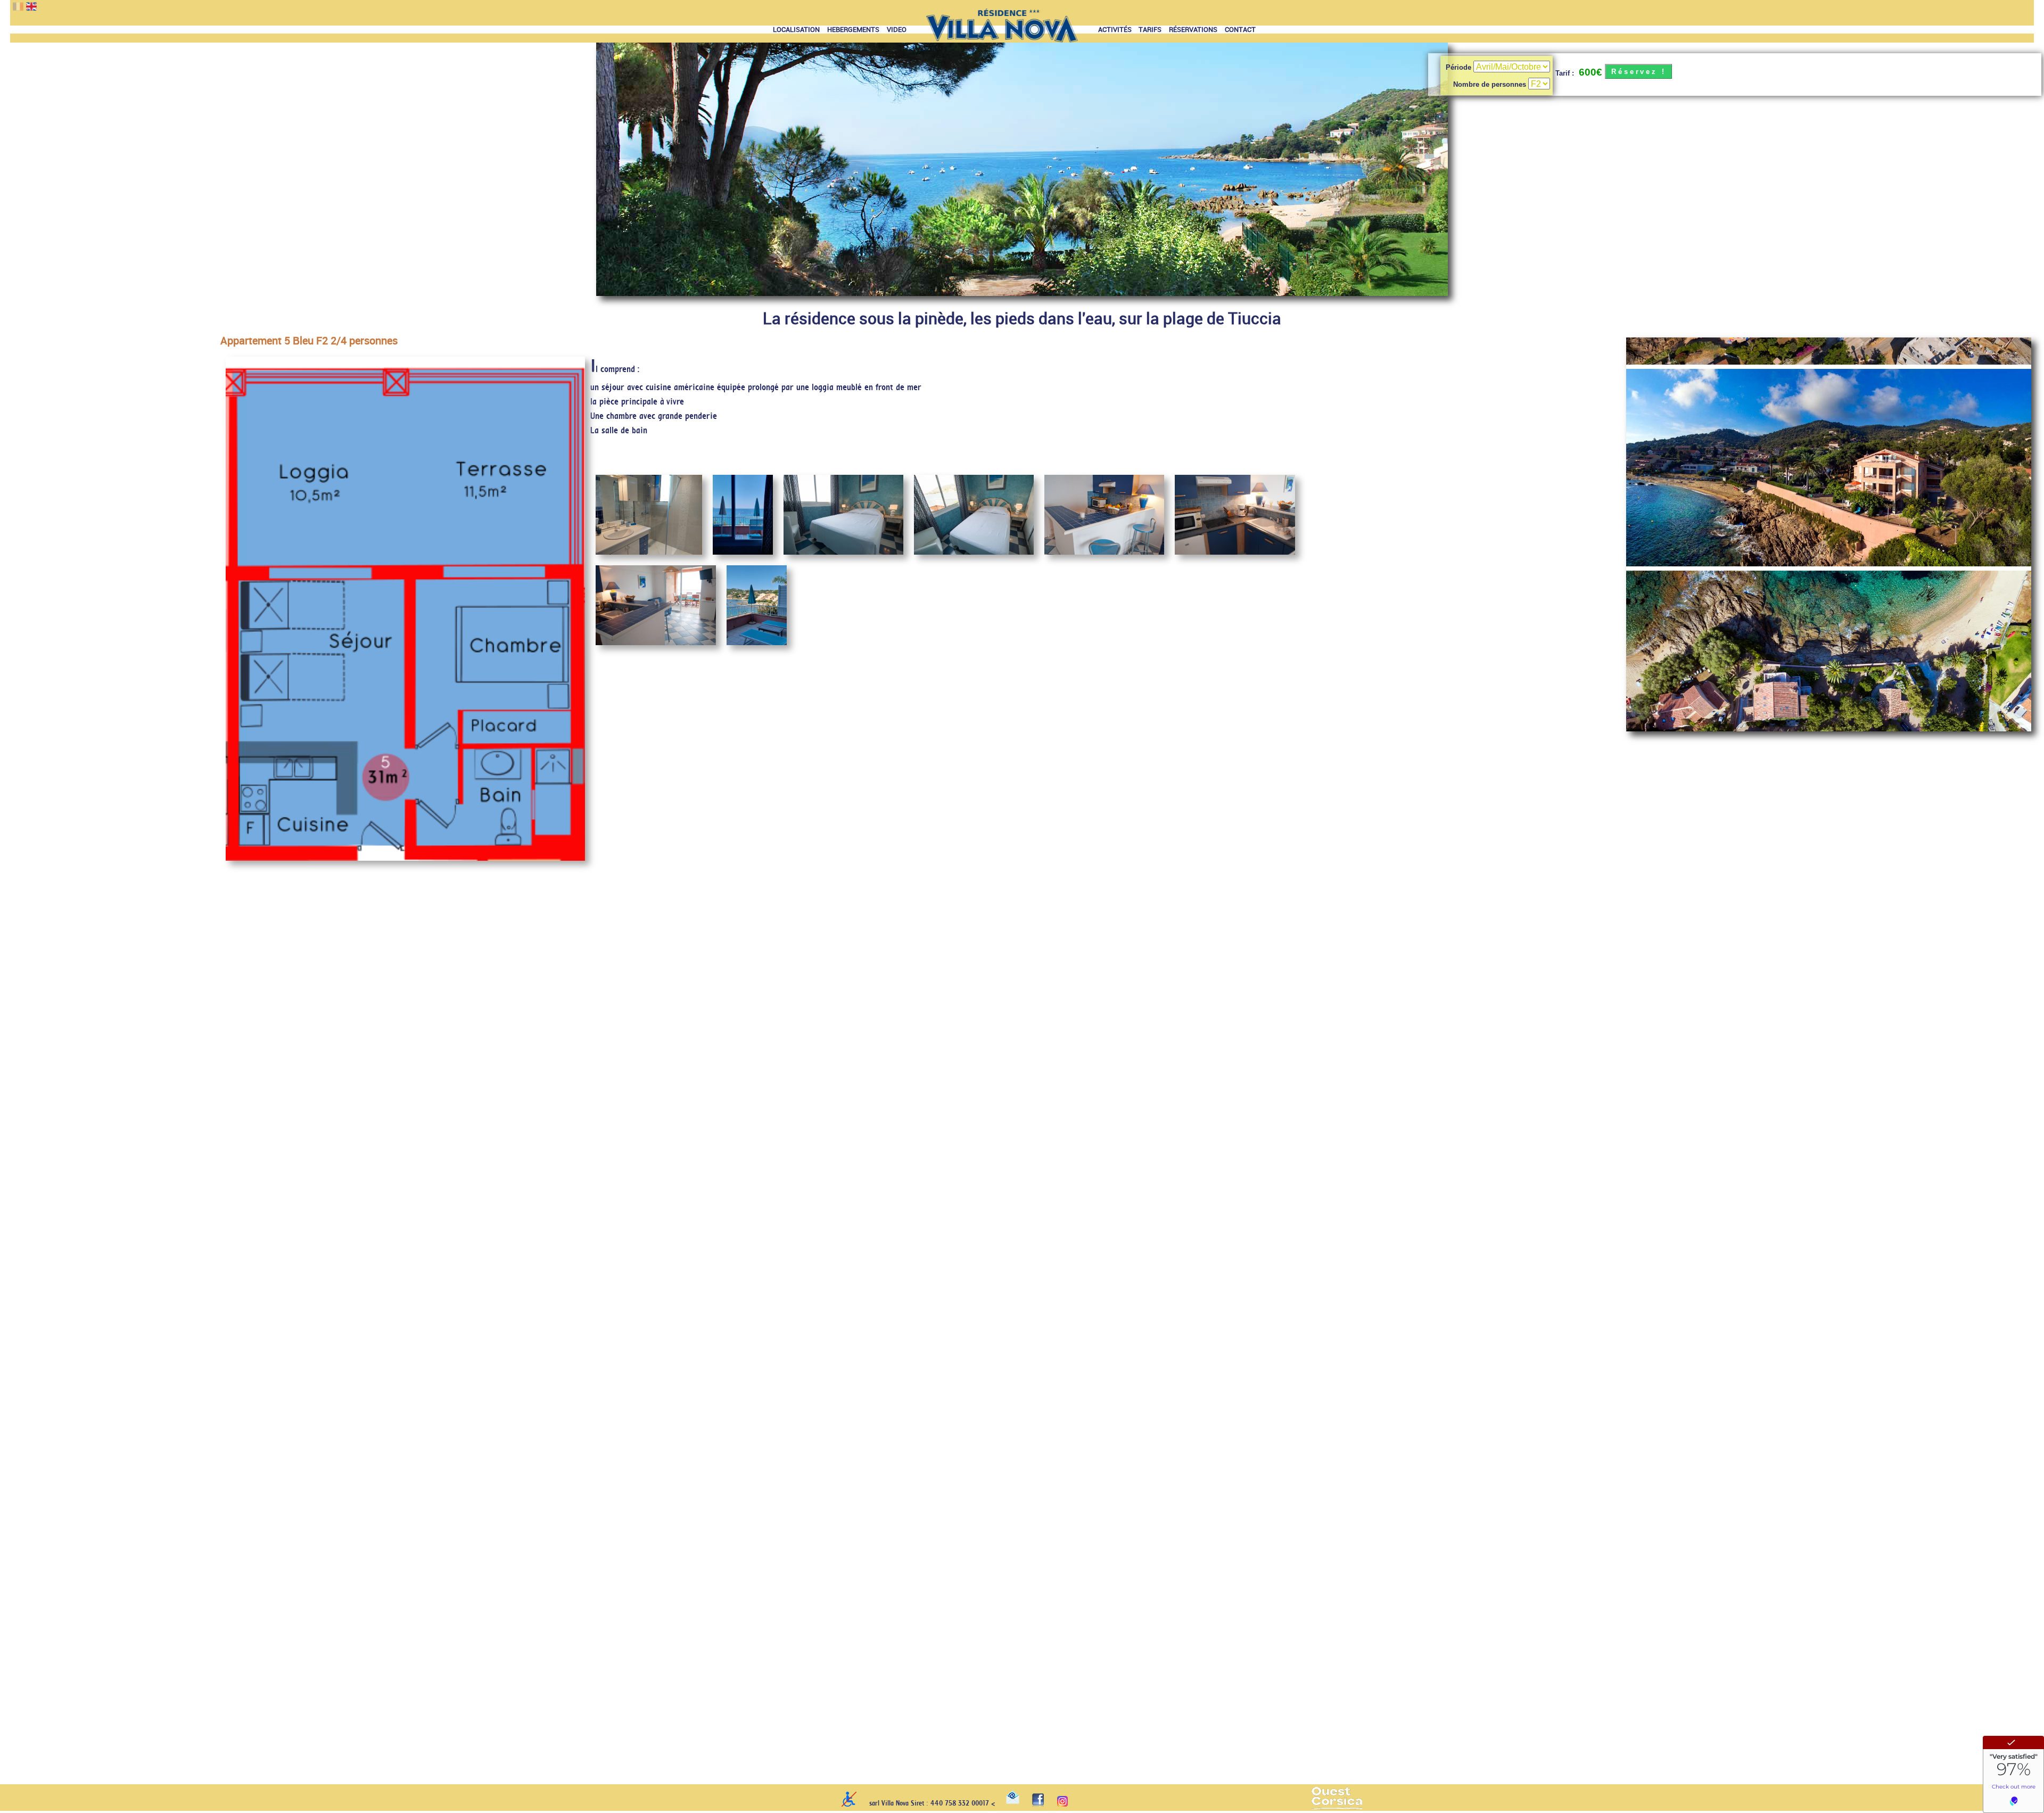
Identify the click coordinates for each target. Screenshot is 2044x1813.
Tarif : (1565, 73)
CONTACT (1240, 30)
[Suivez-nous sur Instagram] (1062, 1804)
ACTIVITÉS (1115, 30)
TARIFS (1150, 30)
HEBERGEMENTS (853, 30)
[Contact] (1013, 1801)
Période (1460, 67)
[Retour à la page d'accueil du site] (1002, 30)
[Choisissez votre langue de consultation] (15, 7)
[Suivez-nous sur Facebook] (1038, 1804)
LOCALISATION (796, 30)
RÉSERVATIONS (1193, 30)
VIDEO (897, 30)
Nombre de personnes (1491, 84)
